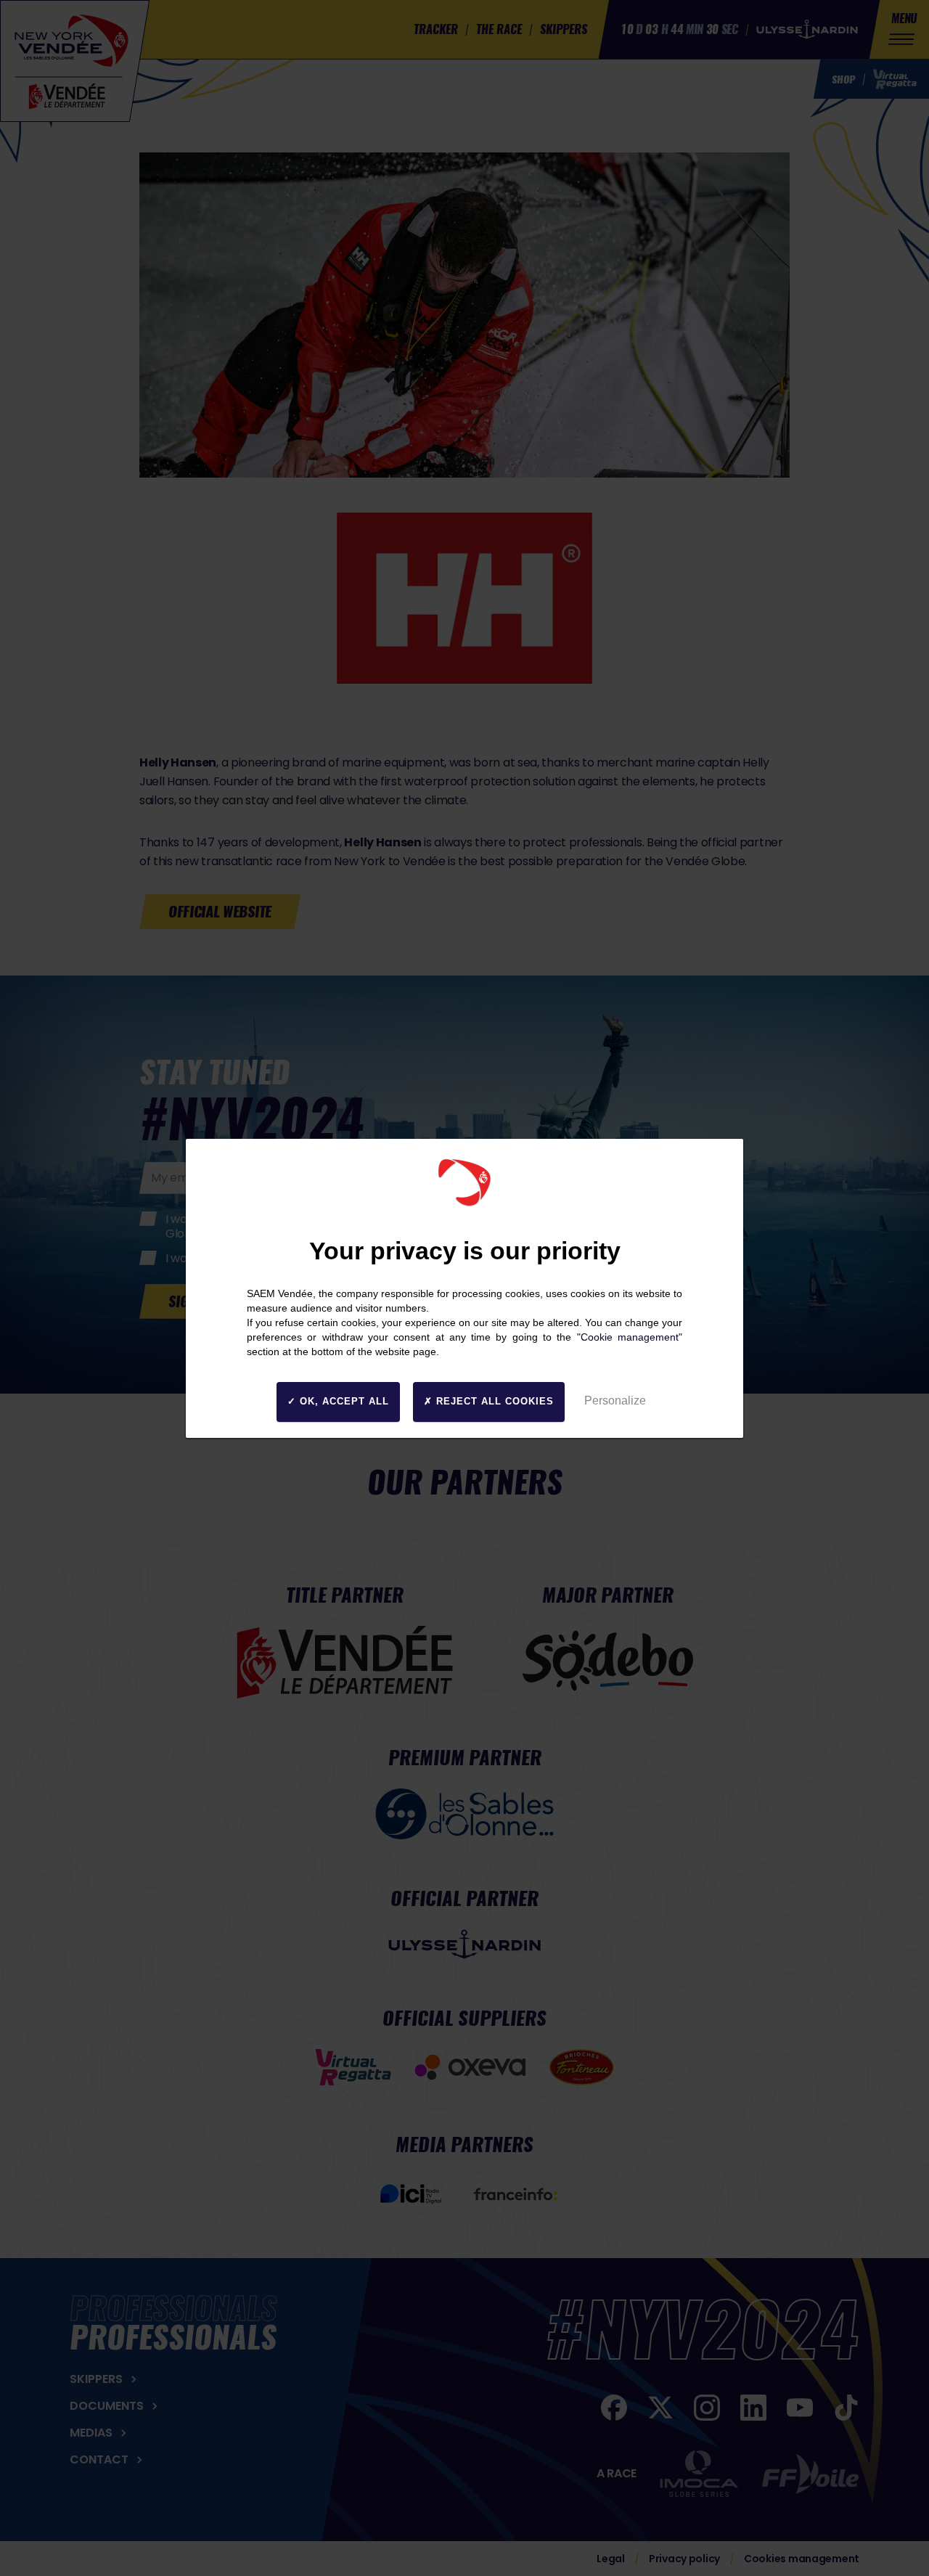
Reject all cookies (493, 1401)
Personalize (615, 1401)
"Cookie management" (630, 1337)
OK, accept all (343, 1401)
